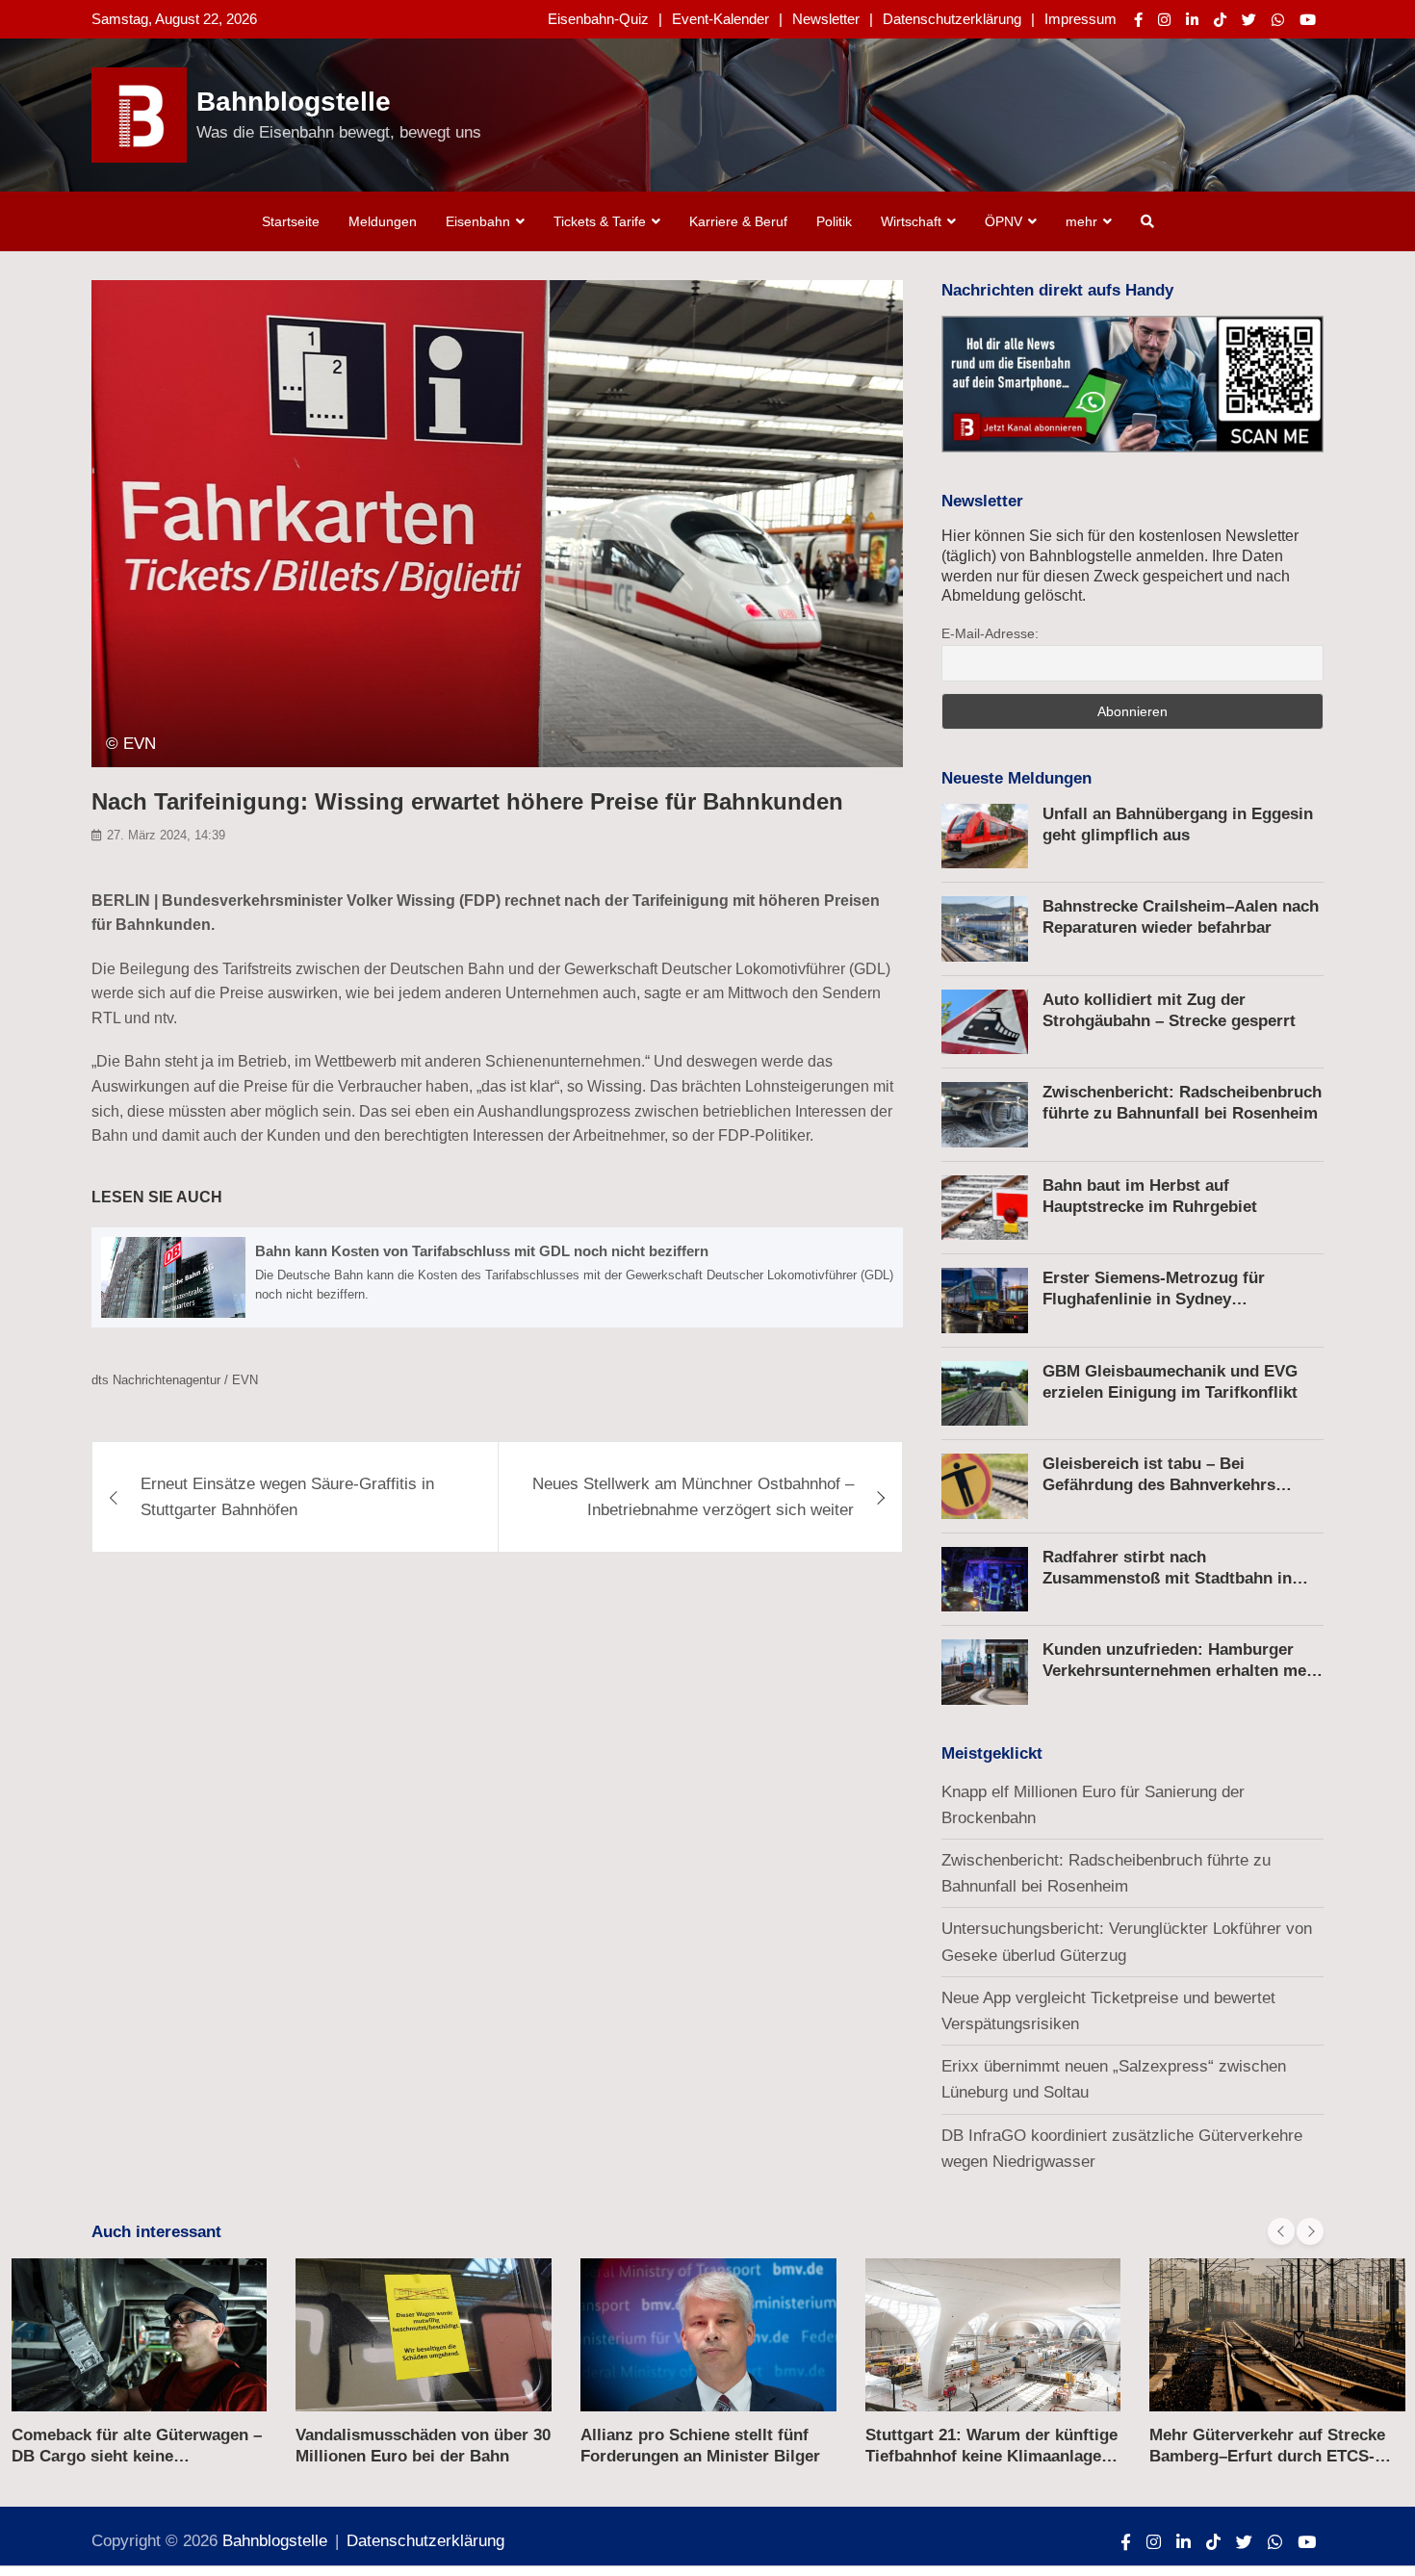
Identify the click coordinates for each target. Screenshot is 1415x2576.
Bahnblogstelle (294, 102)
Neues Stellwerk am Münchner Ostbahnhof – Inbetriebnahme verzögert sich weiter (693, 1497)
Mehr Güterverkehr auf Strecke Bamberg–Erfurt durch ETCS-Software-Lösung (1267, 2456)
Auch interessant (156, 2232)
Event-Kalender (720, 19)
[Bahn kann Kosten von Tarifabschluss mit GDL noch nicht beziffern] (497, 1278)
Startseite (291, 221)
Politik (834, 221)
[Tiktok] (1220, 20)
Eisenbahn (478, 221)
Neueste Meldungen (1016, 778)
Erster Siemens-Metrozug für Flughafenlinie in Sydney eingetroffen (1154, 1299)
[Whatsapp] (1278, 20)
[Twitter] (1249, 20)
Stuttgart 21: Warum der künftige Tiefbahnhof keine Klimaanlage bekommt (991, 2456)
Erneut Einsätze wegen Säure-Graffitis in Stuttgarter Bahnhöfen (287, 1497)
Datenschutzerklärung (952, 19)
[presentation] (1281, 2231)
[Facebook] (1138, 20)
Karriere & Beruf (738, 221)
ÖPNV (1003, 221)
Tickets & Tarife (600, 221)
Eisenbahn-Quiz (598, 19)
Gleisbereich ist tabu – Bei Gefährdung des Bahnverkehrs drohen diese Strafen (1159, 1485)
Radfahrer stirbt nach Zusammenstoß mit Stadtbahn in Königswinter (1167, 1578)
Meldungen (383, 221)
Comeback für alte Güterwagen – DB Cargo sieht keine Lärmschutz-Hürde (137, 2456)
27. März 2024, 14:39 (166, 836)
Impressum (1081, 19)
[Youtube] (1308, 20)
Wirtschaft (911, 221)
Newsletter (826, 19)
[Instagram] (1164, 20)
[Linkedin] (1192, 20)
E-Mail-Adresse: (990, 633)
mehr (1081, 221)
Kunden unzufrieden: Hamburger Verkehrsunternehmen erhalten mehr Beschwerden (1183, 1671)
